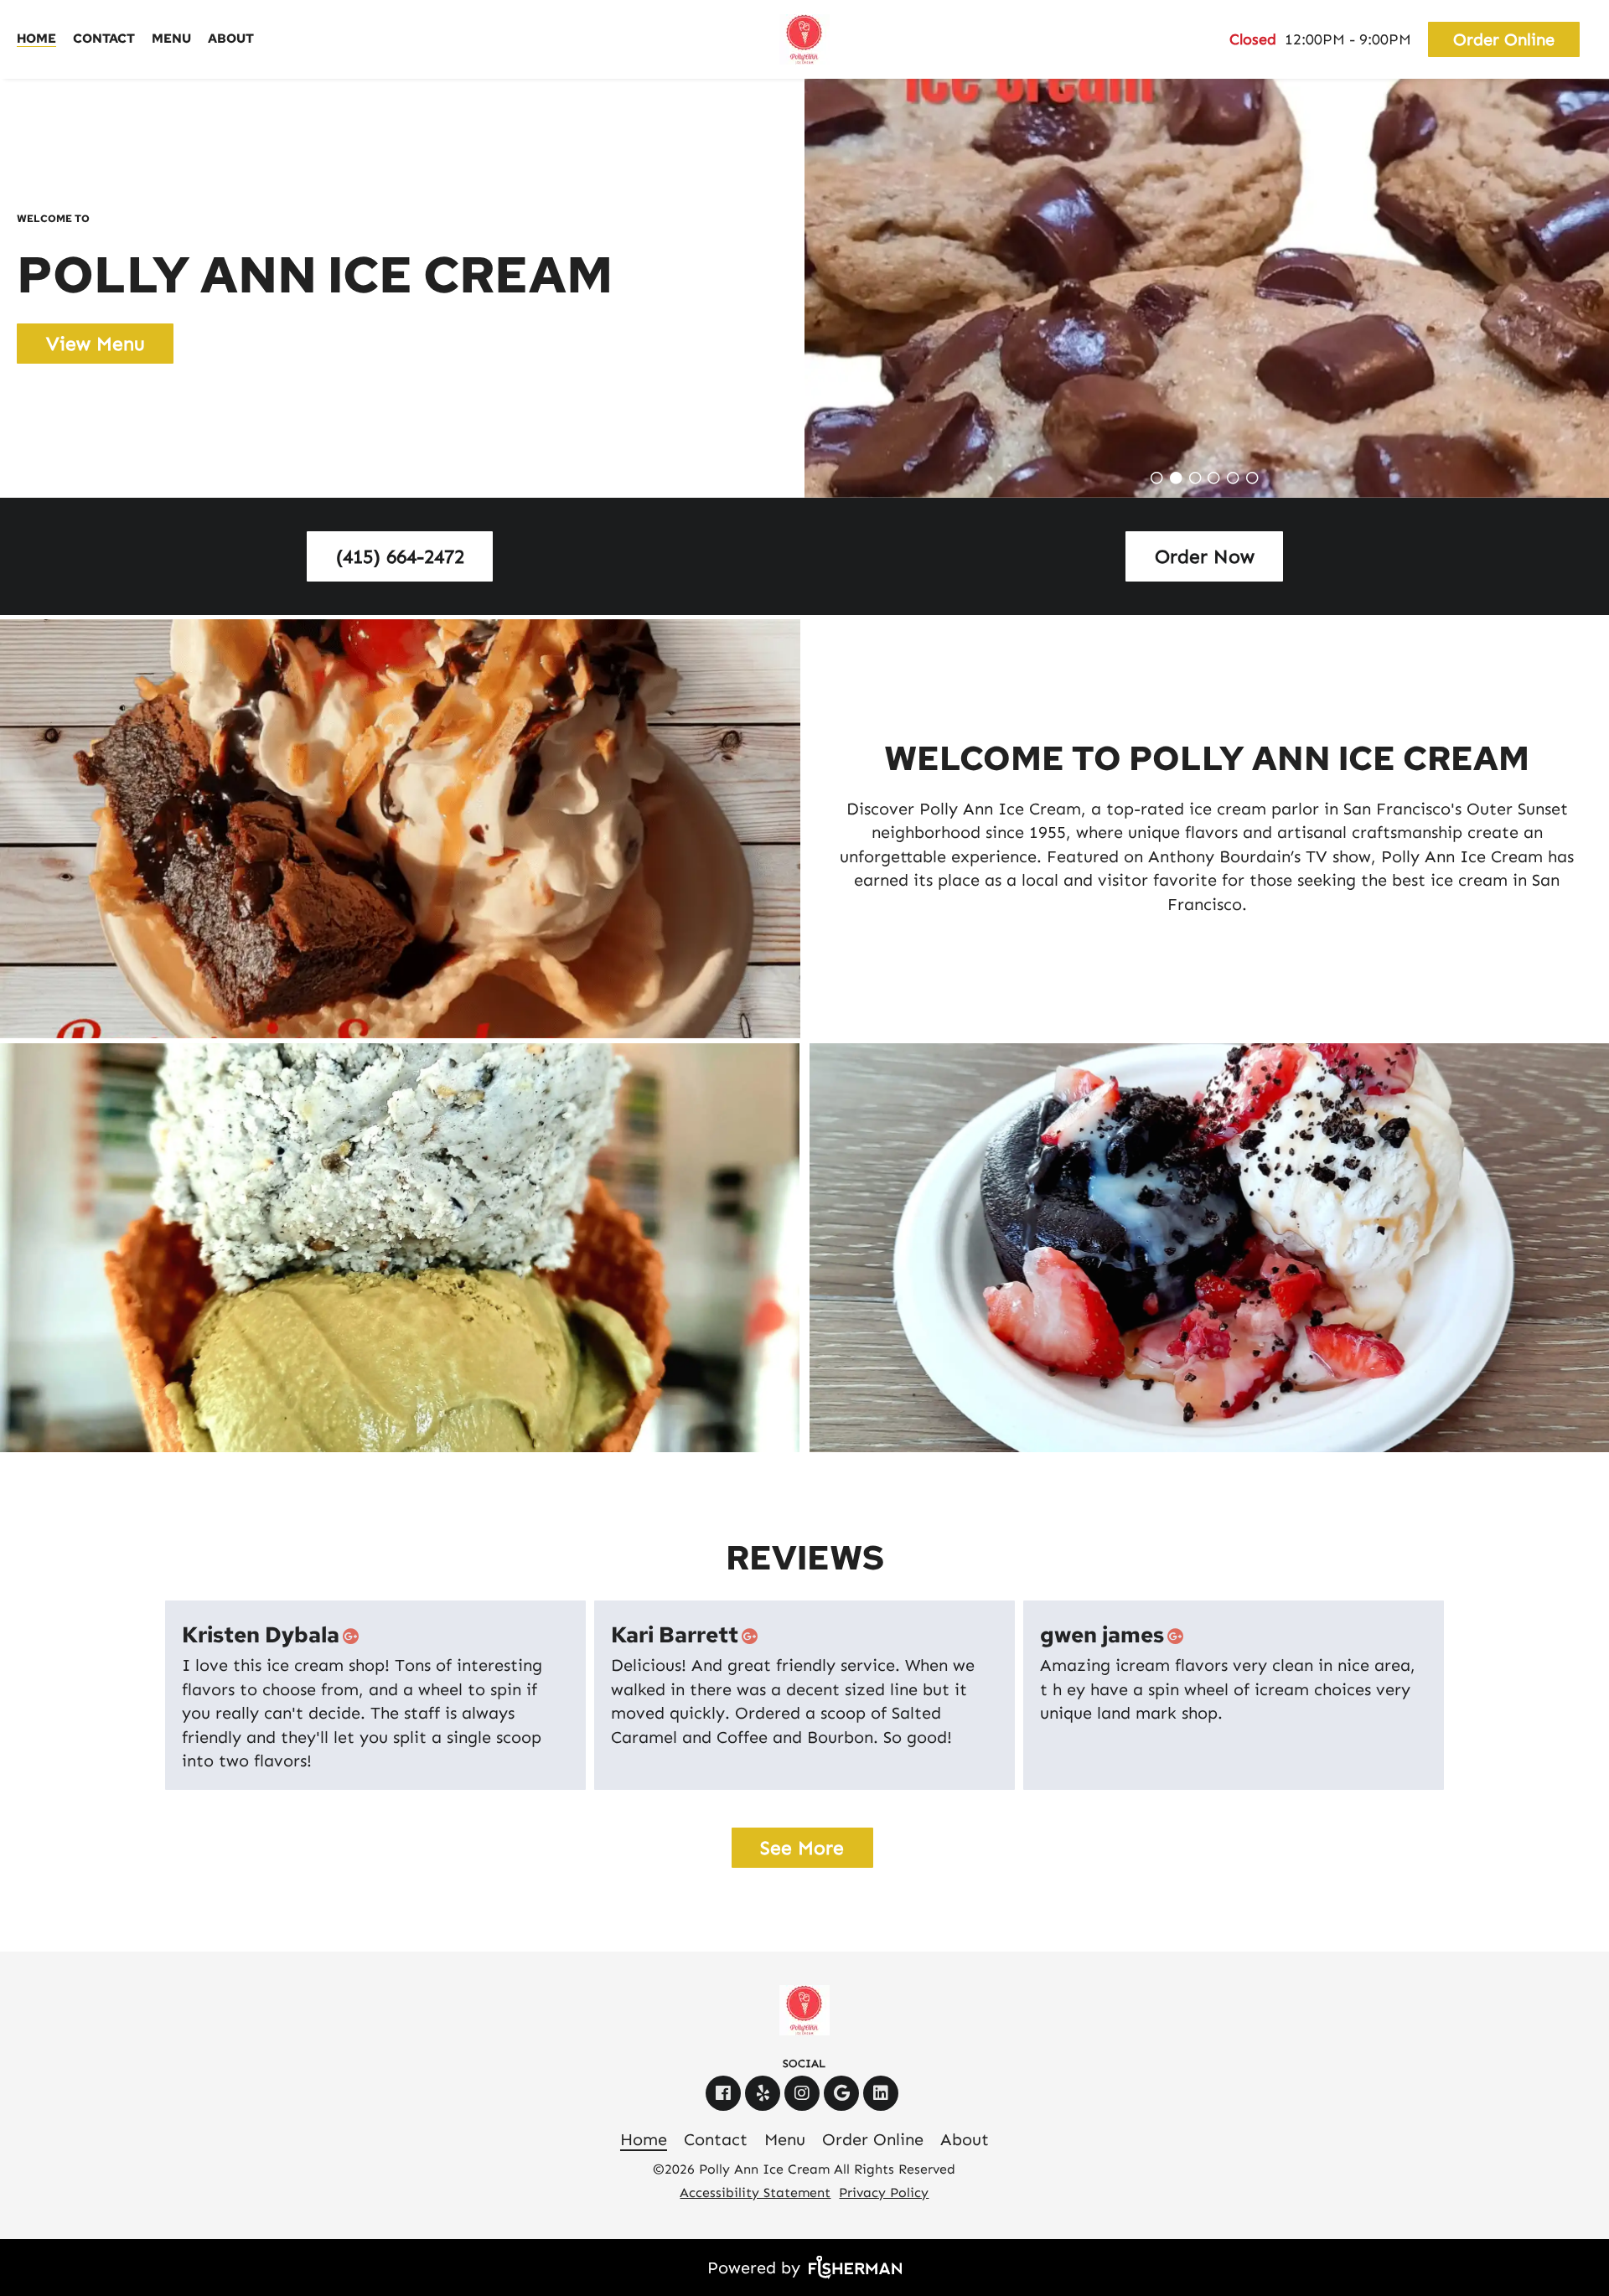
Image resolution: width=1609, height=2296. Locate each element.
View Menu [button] (96, 344)
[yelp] (765, 2093)
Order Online (1504, 39)
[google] (843, 2093)
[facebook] (725, 2093)
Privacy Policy (884, 2193)
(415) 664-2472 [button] (400, 556)
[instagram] (804, 2093)
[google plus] (354, 1636)
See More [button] (802, 1848)
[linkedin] (883, 2093)
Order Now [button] (1205, 556)
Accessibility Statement (755, 2193)
